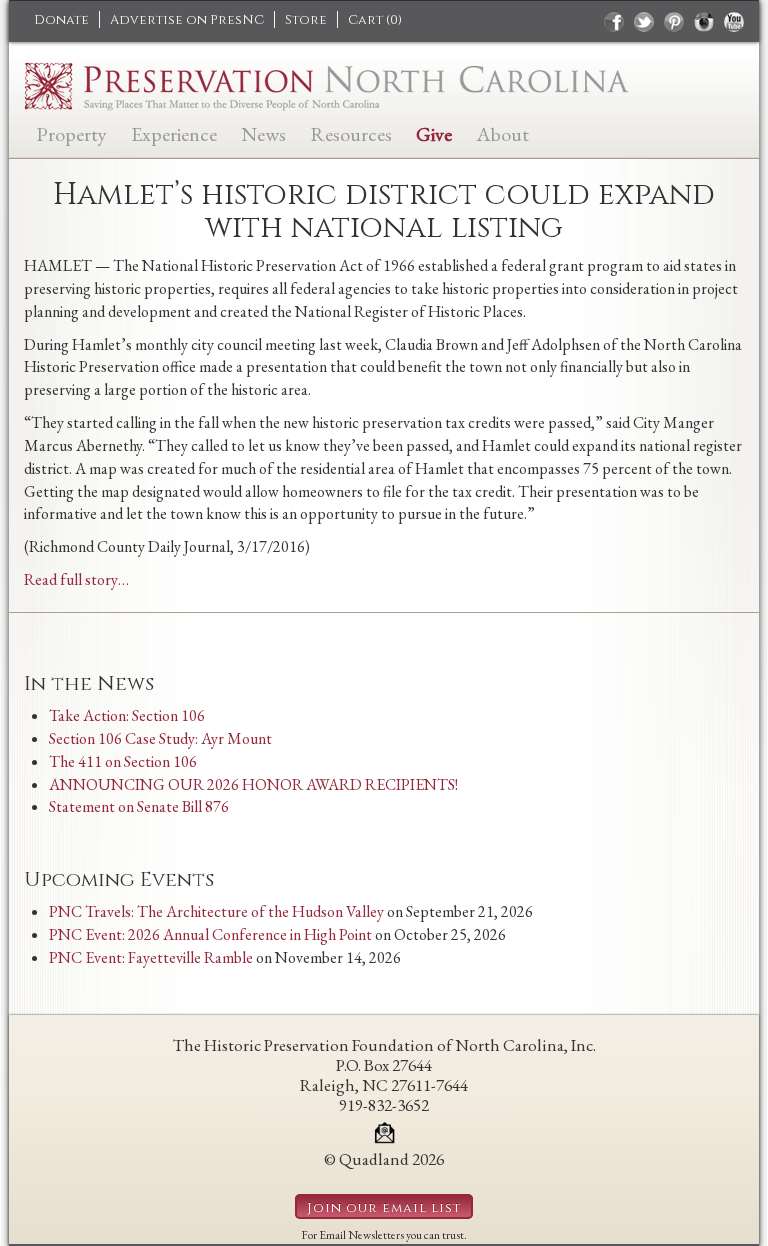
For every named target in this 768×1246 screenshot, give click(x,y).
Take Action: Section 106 (127, 715)
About (502, 132)
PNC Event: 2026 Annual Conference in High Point (210, 934)
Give (434, 132)
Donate (61, 20)
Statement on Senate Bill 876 (139, 806)
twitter (644, 22)
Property (71, 132)
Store (306, 20)
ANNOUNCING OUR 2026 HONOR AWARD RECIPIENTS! (253, 784)
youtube (734, 22)
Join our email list (384, 1208)
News (263, 132)
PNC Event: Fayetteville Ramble (151, 957)
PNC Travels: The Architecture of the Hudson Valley (216, 911)
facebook (614, 22)
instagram (704, 22)
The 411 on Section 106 (123, 761)
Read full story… (76, 579)
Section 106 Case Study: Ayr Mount (160, 738)
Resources (351, 132)
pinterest (674, 22)
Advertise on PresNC (187, 20)
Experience (174, 132)
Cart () (375, 20)
